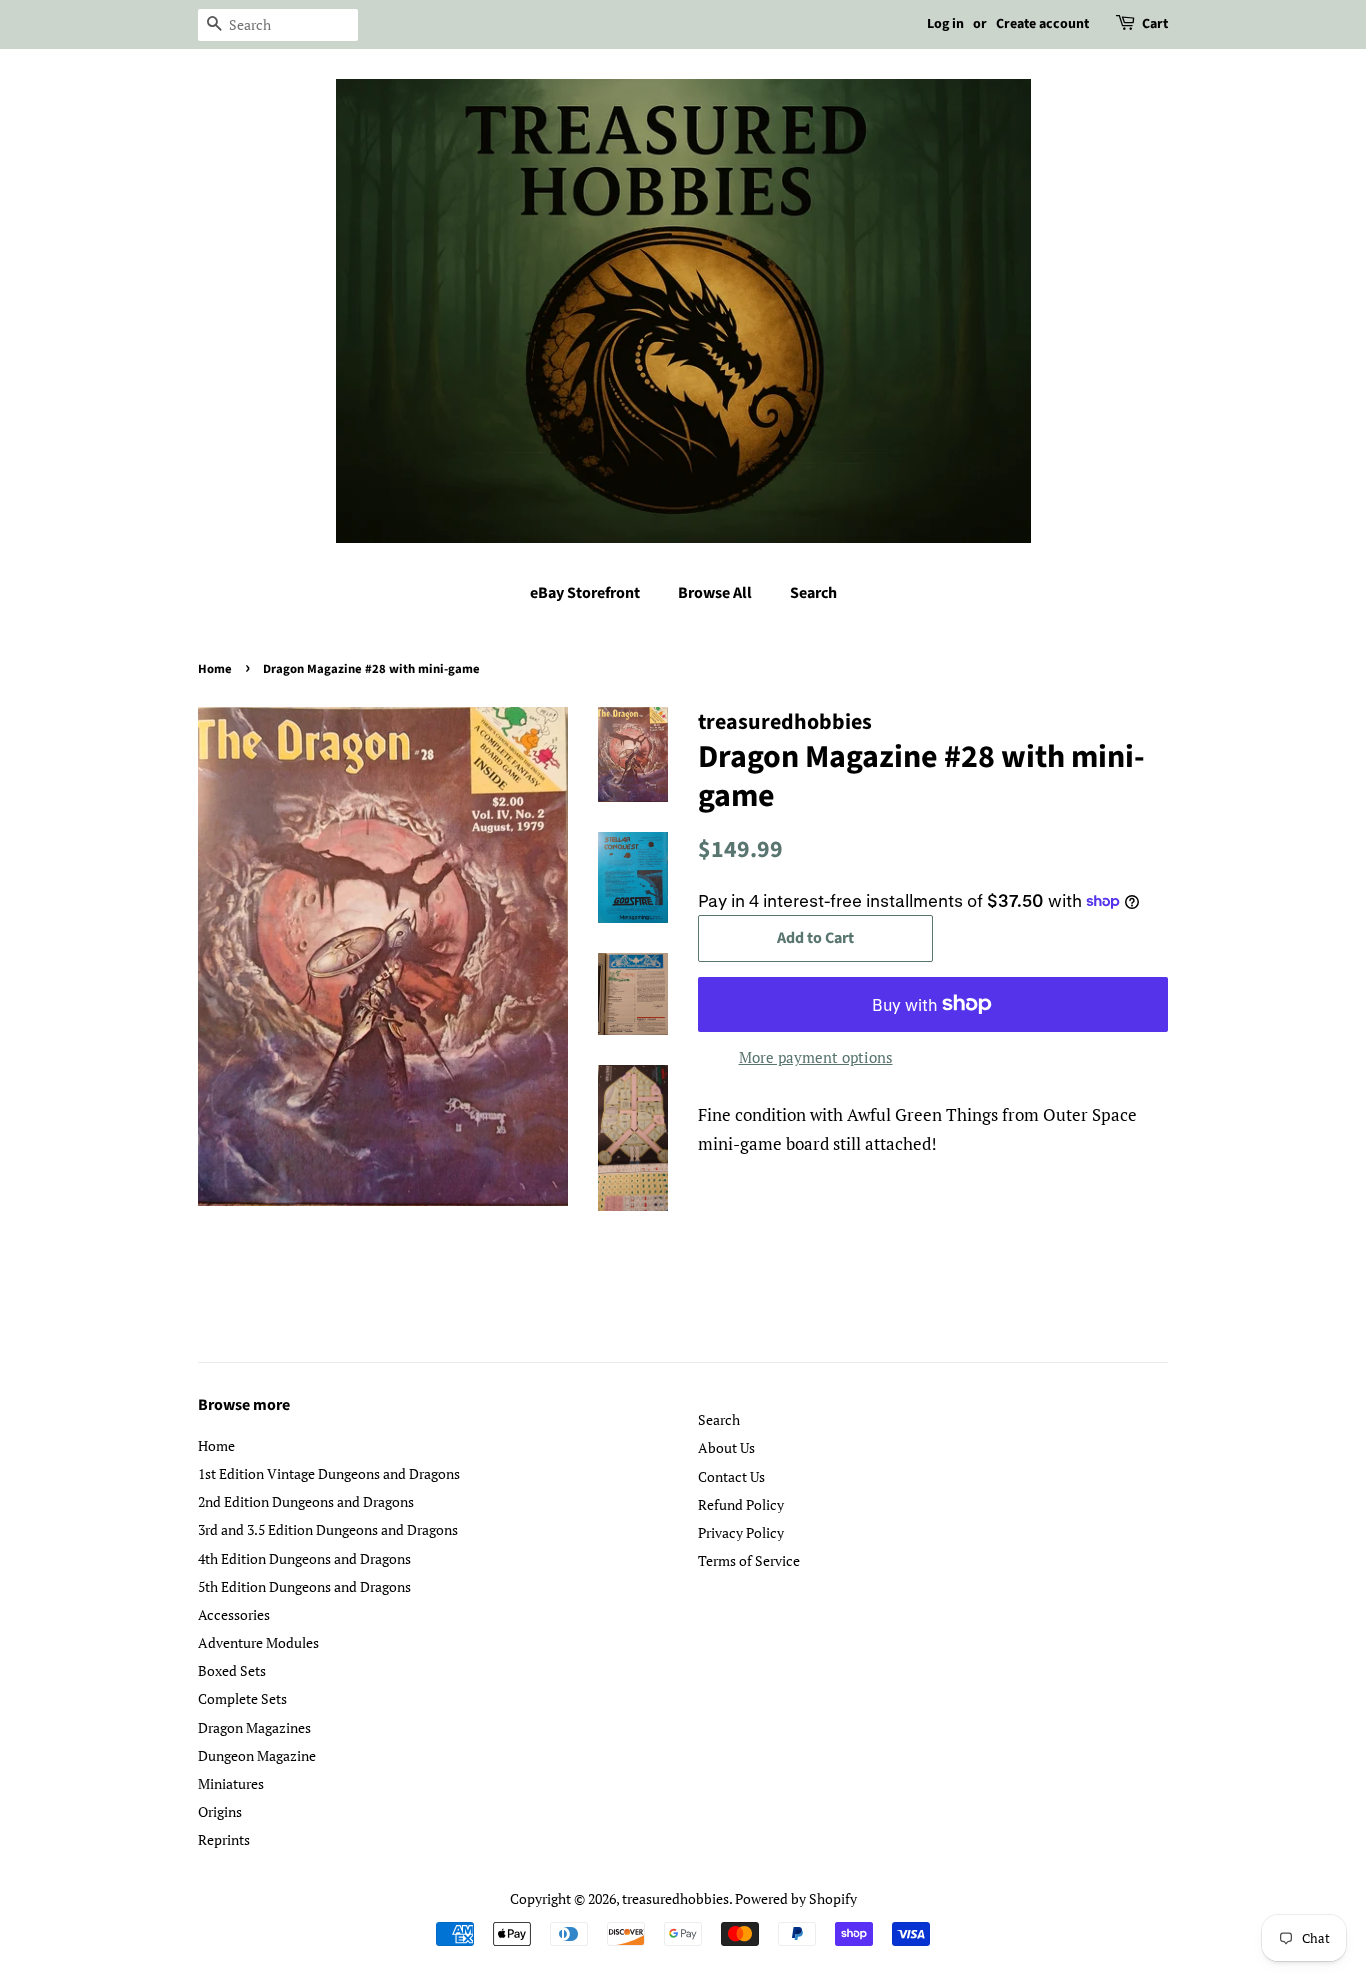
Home (215, 669)
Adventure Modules (258, 1642)
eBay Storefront (585, 593)
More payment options (816, 1057)
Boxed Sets (232, 1670)
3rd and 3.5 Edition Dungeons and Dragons (328, 1529)
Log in (945, 24)
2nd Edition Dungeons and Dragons (306, 1501)
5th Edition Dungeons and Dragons (304, 1586)
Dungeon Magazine (257, 1755)
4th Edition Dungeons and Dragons (304, 1558)
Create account (1042, 24)
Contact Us (731, 1476)
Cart (1155, 24)
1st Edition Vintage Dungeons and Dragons (329, 1473)
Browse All (715, 593)
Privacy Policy (741, 1532)
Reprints (224, 1839)
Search (813, 593)
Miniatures (231, 1783)
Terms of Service (749, 1560)
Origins (220, 1811)
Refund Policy (741, 1504)
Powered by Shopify (796, 1898)
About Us (726, 1447)
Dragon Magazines (254, 1727)
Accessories (234, 1614)
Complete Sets (242, 1698)
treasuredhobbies (675, 1898)
